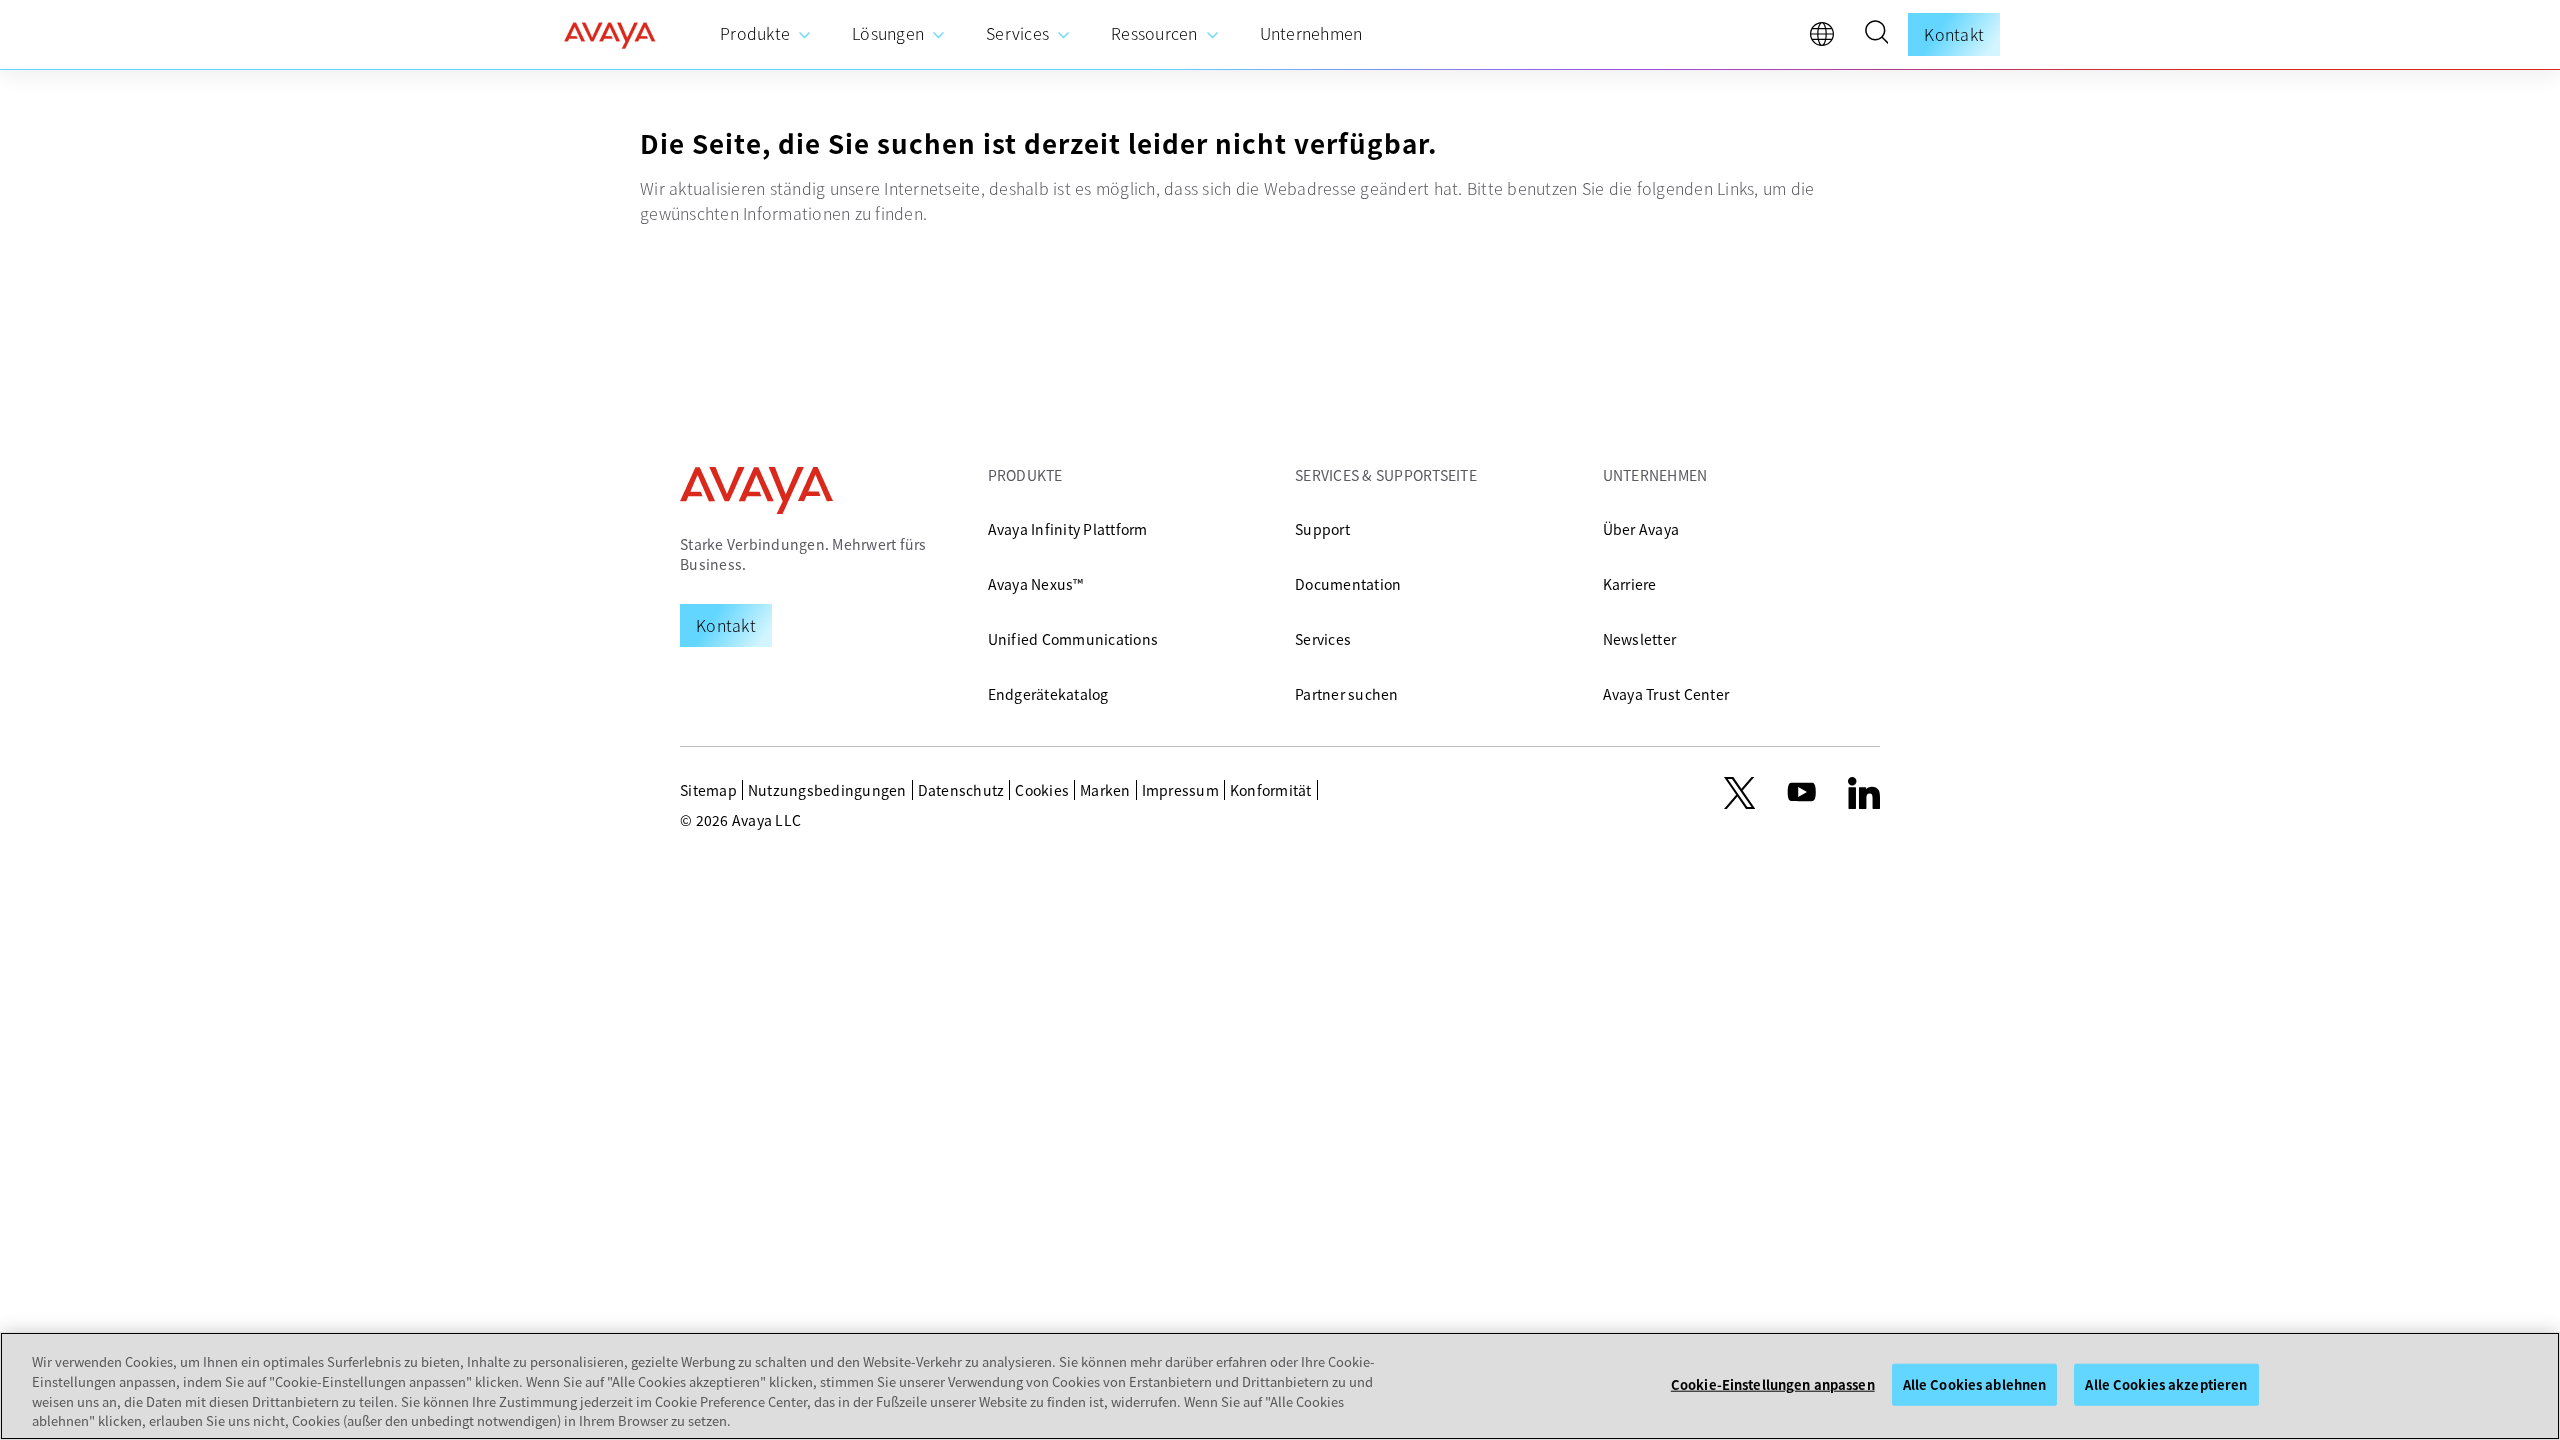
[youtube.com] (1802, 793)
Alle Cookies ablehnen (1975, 1384)
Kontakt (1954, 34)
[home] (610, 35)
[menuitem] (766, 34)
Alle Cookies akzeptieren (2166, 1384)
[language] (1827, 39)
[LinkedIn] (1864, 793)
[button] (1876, 35)
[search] (1876, 35)
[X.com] (1739, 793)
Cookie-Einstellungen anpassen (1773, 1384)
